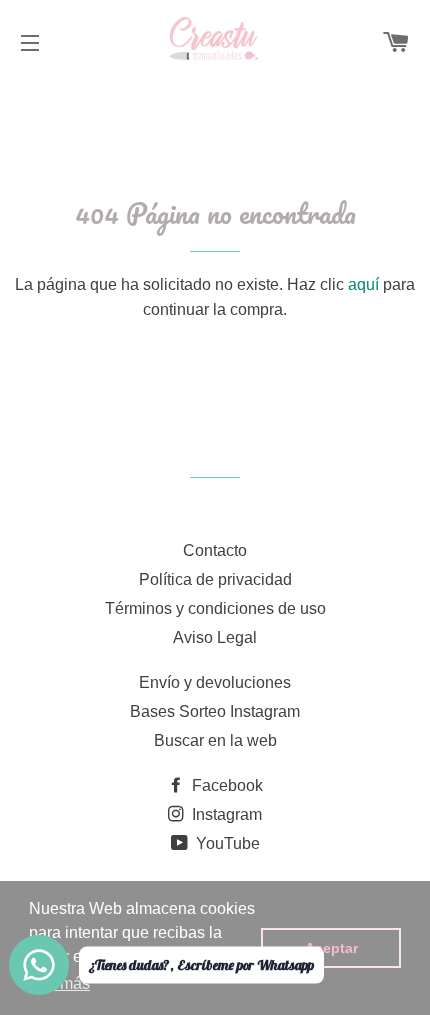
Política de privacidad (215, 579)
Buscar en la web (215, 740)
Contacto (215, 550)
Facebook (225, 785)
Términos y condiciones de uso (215, 608)
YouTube (226, 843)
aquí (363, 284)
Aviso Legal (215, 637)
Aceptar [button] (331, 948)
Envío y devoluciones (215, 682)
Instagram (225, 814)
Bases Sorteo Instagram (215, 711)
